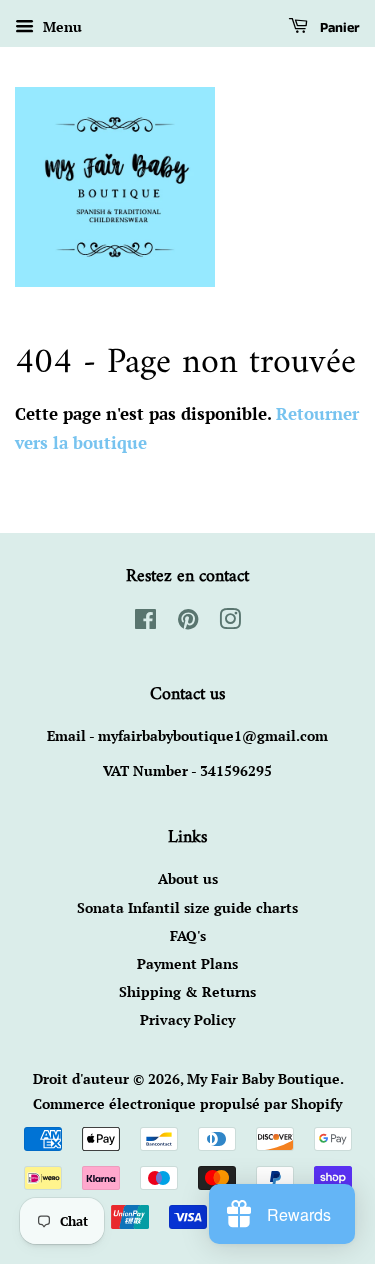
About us (188, 878)
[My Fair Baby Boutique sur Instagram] (230, 622)
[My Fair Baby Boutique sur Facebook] (145, 622)
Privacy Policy (187, 1019)
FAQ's (188, 935)
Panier (338, 28)
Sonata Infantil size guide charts (187, 907)
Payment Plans (187, 963)
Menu (60, 26)
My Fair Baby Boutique (263, 1078)
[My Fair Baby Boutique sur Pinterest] (188, 622)
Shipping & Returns (187, 991)
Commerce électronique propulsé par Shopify (187, 1103)
